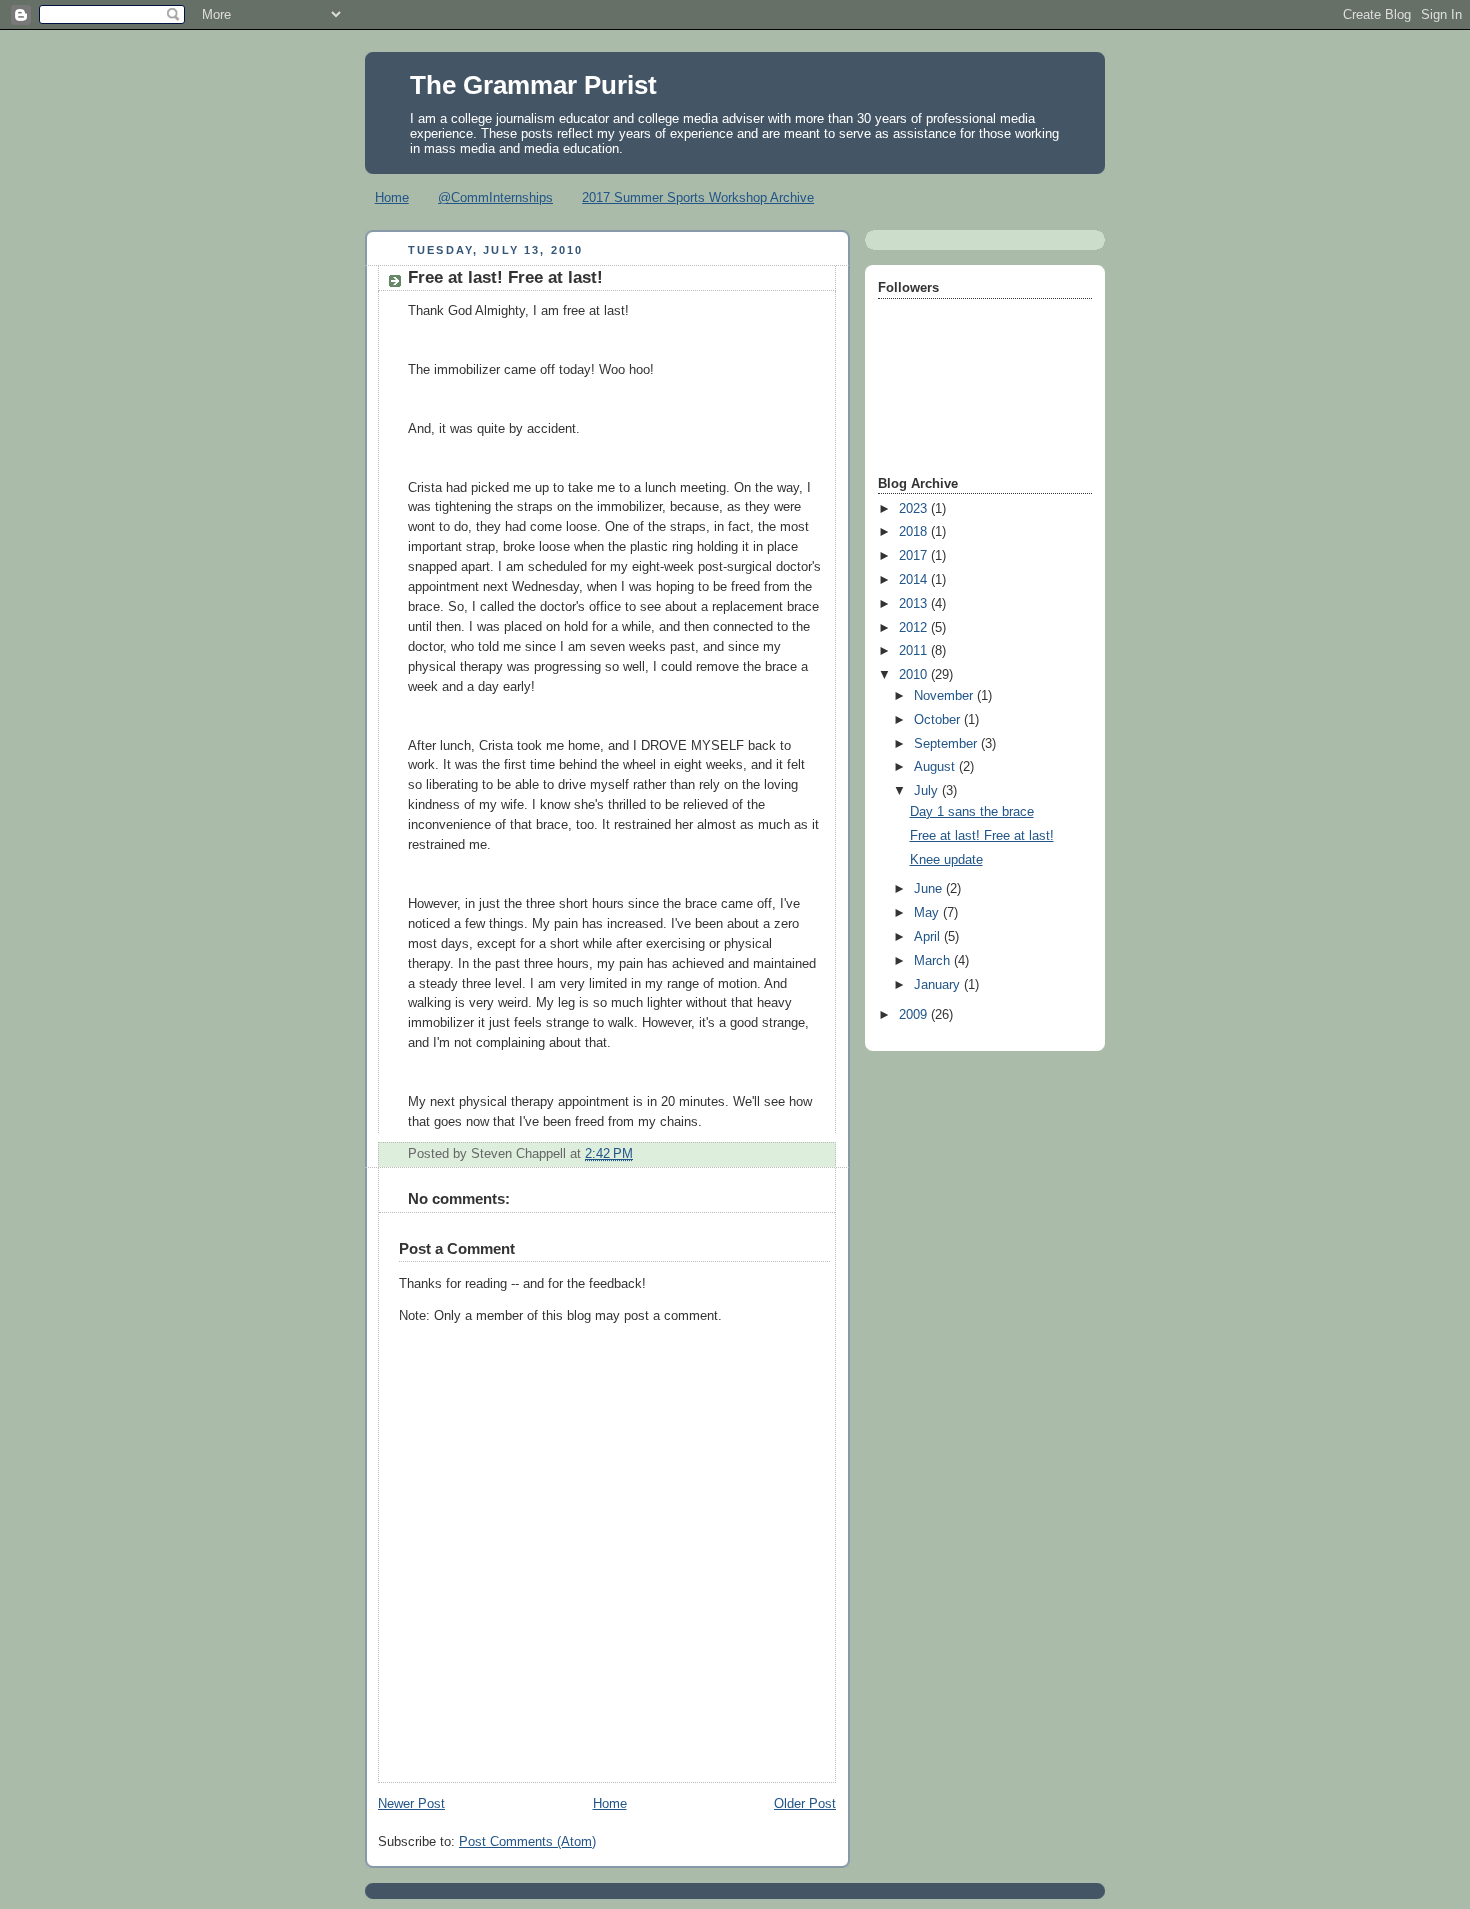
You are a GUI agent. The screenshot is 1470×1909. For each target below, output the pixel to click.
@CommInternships (495, 197)
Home (392, 197)
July (928, 791)
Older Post (805, 1804)
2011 (915, 651)
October (939, 720)
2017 (915, 556)
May (928, 913)
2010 (915, 675)
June (930, 889)
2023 (915, 509)
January (939, 985)
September (947, 744)
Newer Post (411, 1804)
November (945, 696)
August (936, 767)
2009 (915, 1015)
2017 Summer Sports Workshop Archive (698, 197)
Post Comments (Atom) (527, 1842)
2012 (915, 628)
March (934, 961)
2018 (915, 532)
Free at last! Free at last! (982, 836)
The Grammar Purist (533, 85)
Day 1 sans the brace (972, 812)
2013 (915, 604)
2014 (915, 580)
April (929, 937)
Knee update (946, 860)
